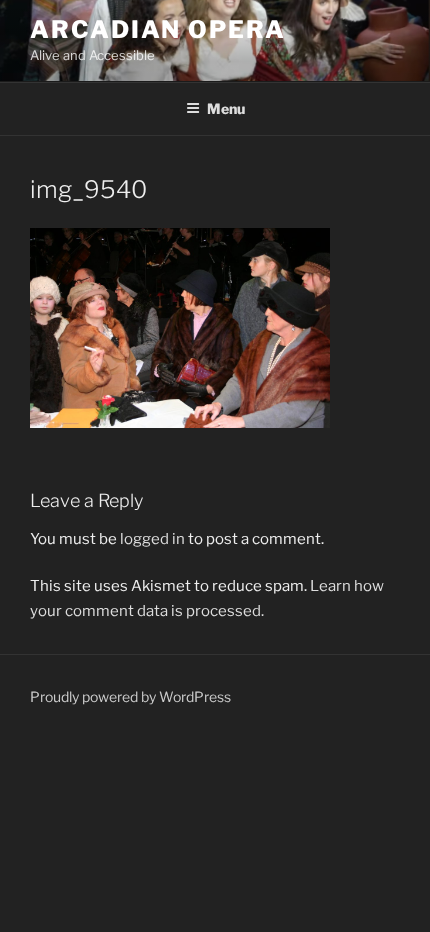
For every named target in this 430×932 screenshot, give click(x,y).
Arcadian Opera (158, 29)
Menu (226, 108)
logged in (152, 539)
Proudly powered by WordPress (130, 696)
